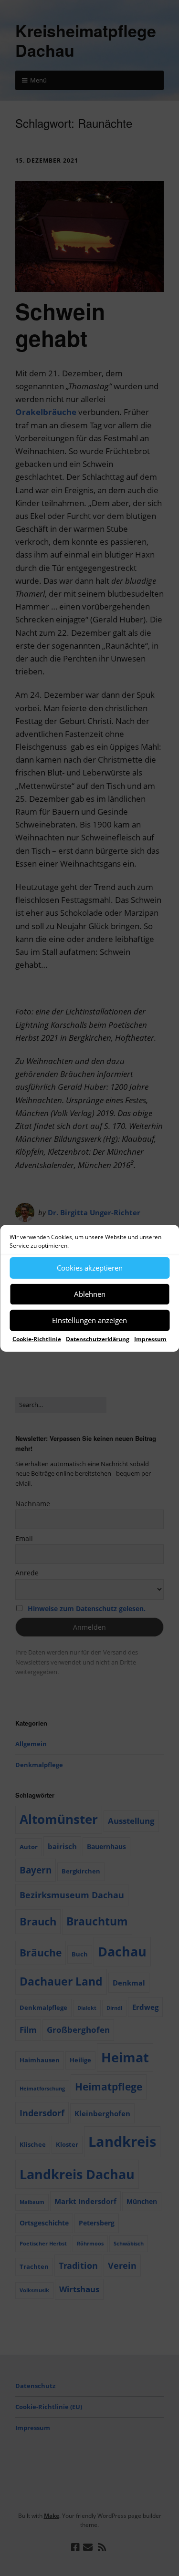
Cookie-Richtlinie (37, 1339)
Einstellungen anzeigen (89, 1320)
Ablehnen (90, 1294)
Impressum (150, 1339)
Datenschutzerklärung (98, 1339)
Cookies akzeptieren (90, 1268)
